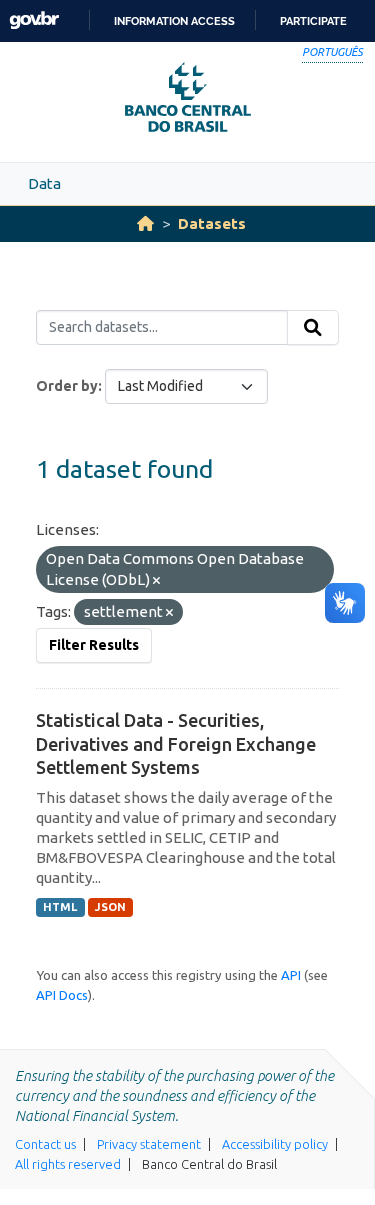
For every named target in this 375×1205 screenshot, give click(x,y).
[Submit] (313, 328)
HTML (60, 907)
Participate (313, 21)
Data (44, 183)
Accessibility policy (275, 1144)
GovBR (34, 20)
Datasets (212, 223)
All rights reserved (68, 1164)
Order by (67, 386)
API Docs (62, 995)
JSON (110, 907)
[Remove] (156, 581)
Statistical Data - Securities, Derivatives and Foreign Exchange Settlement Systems (176, 743)
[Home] (145, 223)
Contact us (45, 1144)
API (291, 975)
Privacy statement (149, 1144)
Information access (174, 21)
